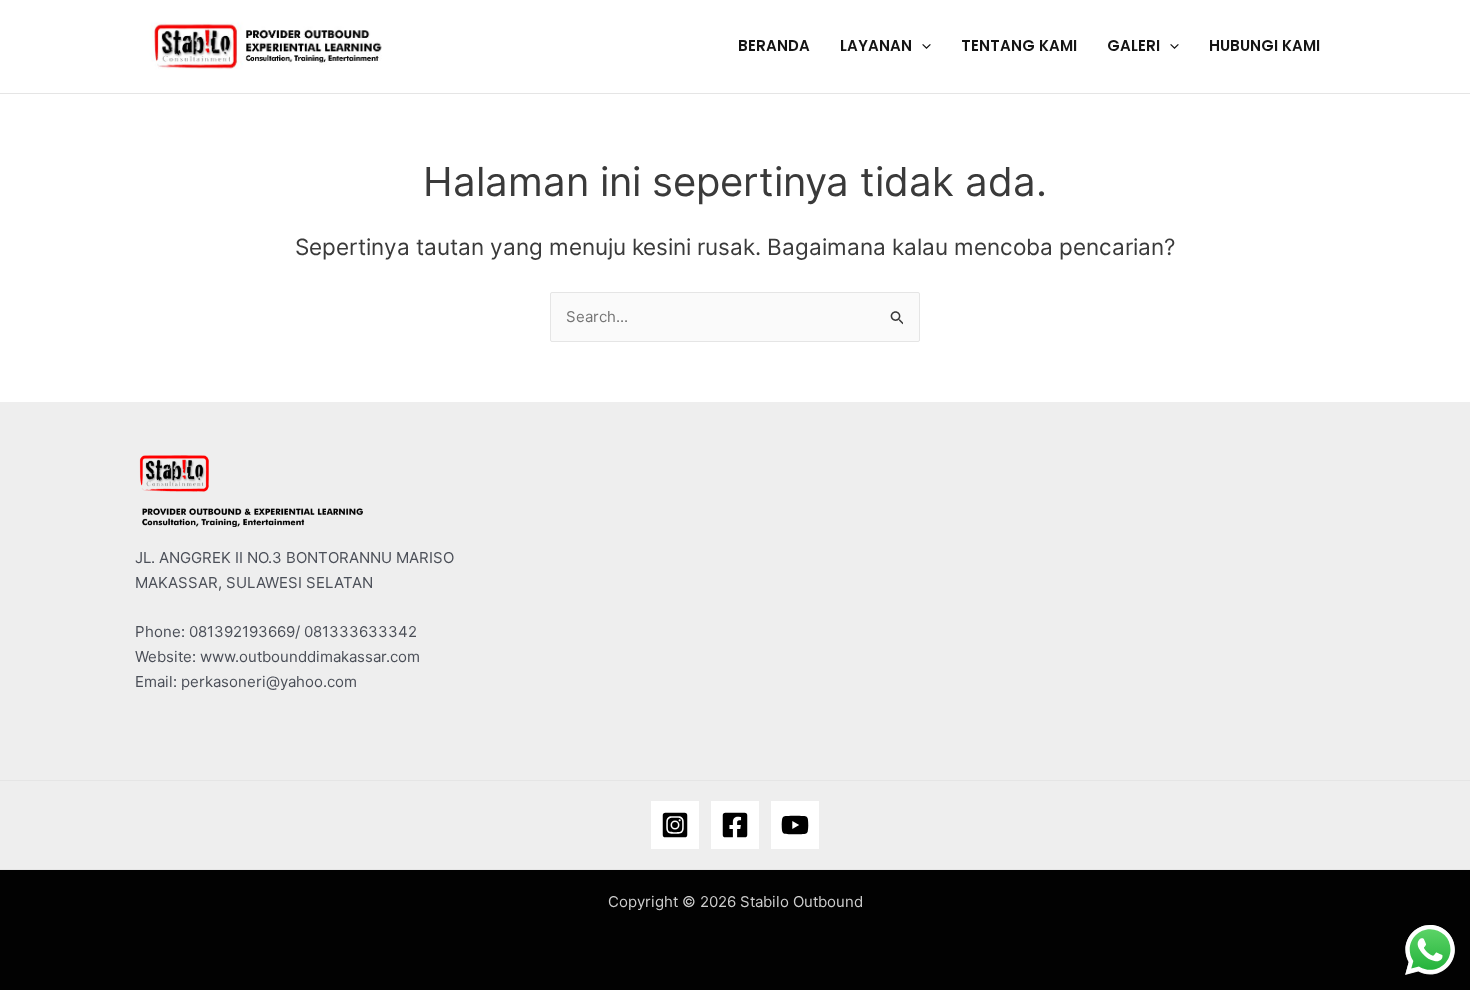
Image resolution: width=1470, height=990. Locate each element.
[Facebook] (735, 825)
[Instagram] (675, 825)
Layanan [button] (876, 45)
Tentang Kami (1019, 45)
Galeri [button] (1133, 45)
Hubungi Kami (1264, 45)
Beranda (774, 45)
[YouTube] (795, 825)
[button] (921, 46)
